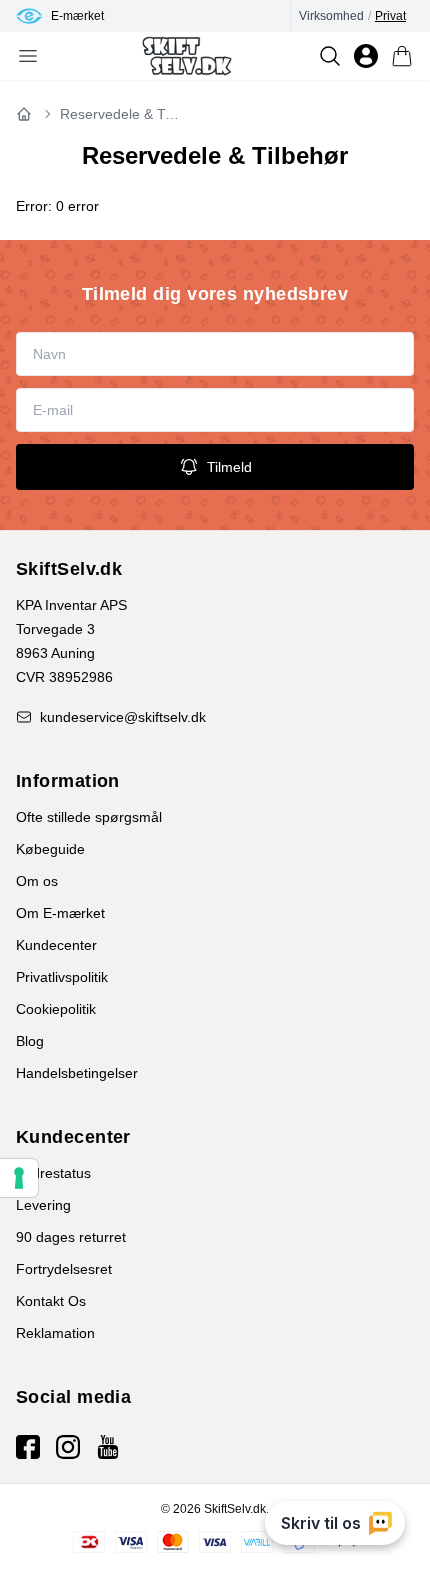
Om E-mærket (60, 913)
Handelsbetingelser (77, 1073)
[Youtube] (108, 1447)
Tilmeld (229, 467)
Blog (30, 1041)
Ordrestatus (53, 1173)
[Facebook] (28, 1447)
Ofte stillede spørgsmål (89, 817)
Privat (390, 16)
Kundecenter (56, 945)
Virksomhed (331, 16)
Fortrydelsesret (64, 1269)
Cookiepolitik (56, 1009)
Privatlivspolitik (62, 977)
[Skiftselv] (186, 56)
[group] (153, 16)
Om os (37, 881)
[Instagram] (68, 1447)
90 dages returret (71, 1237)
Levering (43, 1205)
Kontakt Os (51, 1301)
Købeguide (50, 849)
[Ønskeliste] (366, 56)
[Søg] (330, 56)
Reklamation (55, 1333)
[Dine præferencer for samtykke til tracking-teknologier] (19, 1178)
